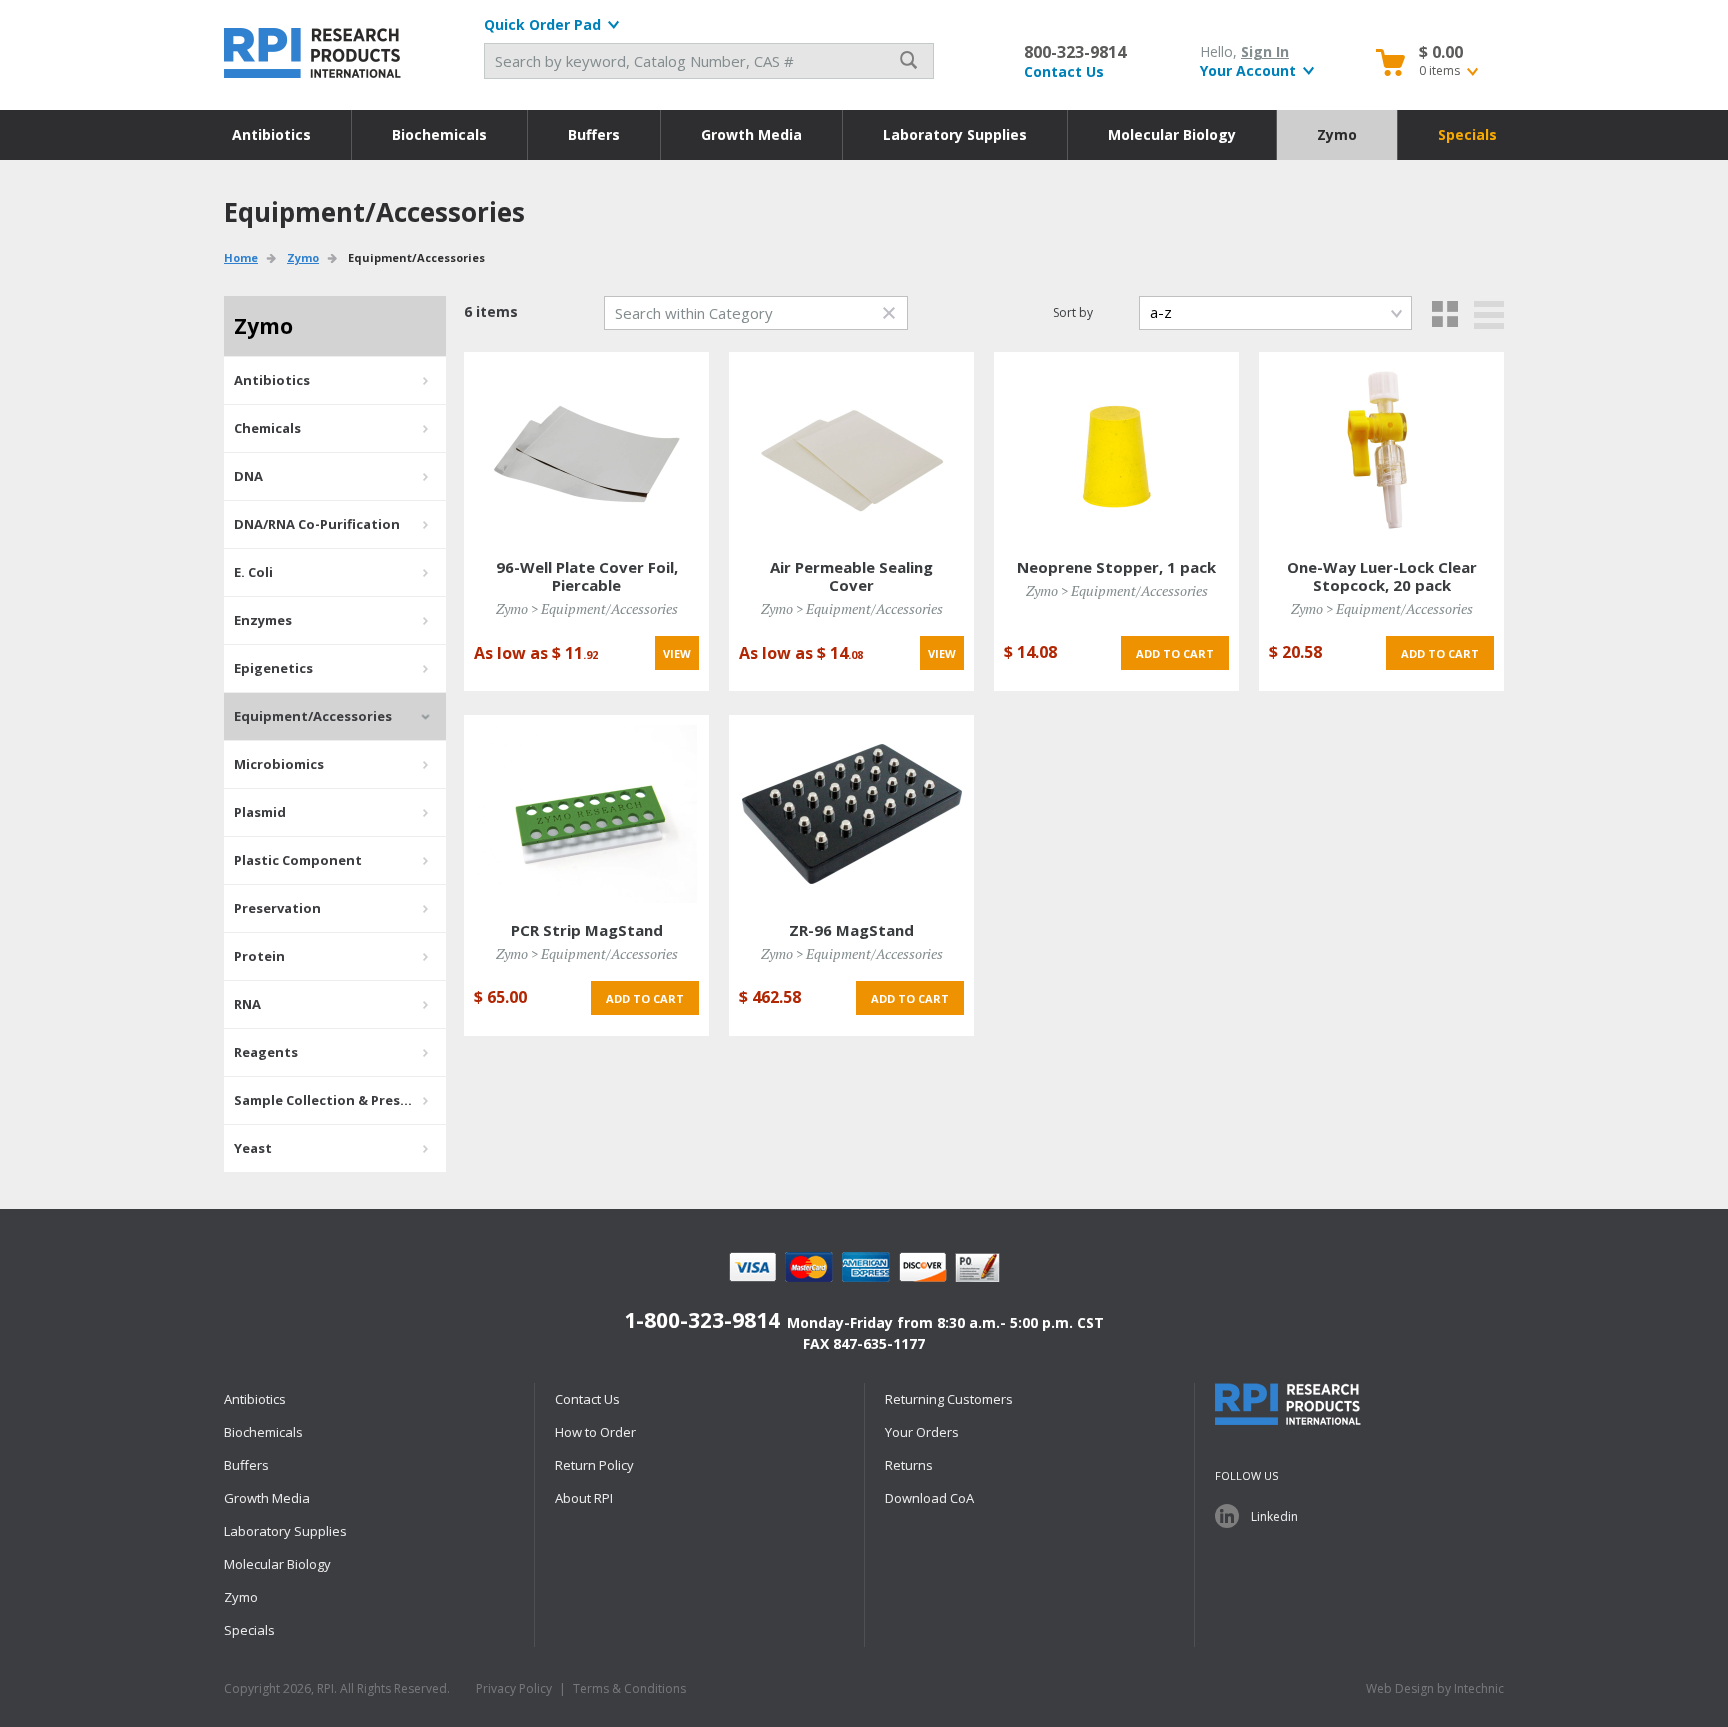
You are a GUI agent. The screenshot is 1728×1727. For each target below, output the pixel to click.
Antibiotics (271, 134)
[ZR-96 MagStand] (852, 812)
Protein (259, 956)
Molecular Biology (1172, 134)
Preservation (277, 908)
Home (241, 257)
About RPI (584, 1498)
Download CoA (929, 1498)
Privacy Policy (514, 1688)
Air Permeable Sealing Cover (851, 576)
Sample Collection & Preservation (340, 1100)
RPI (314, 53)
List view (1489, 315)
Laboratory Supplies (955, 134)
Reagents (266, 1052)
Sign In (1265, 51)
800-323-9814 (1075, 52)
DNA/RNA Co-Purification (317, 524)
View (677, 653)
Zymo (1337, 134)
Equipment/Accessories (313, 716)
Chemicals (267, 428)
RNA (247, 1004)
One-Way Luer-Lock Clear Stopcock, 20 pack (1382, 576)
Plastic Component (298, 860)
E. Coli (253, 572)
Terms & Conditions (629, 1688)
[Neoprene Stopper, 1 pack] (1116, 449)
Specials (1467, 134)
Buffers (594, 134)
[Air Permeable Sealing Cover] (852, 449)
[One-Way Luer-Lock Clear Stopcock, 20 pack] (1382, 449)
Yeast (253, 1148)
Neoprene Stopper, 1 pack (1116, 567)
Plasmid (260, 812)
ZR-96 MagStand (851, 930)
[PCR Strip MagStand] (587, 812)
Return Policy (594, 1465)
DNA (248, 476)
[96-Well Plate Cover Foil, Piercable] (587, 449)
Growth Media (751, 134)
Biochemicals (439, 134)
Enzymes (263, 620)
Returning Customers (949, 1399)
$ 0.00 (1441, 52)
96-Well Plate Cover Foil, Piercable (587, 576)
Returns (909, 1465)
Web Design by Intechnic (1435, 1688)
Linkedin (1274, 1516)
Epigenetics (273, 668)
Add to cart (1175, 653)
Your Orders (922, 1432)
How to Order (595, 1432)
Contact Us (1064, 71)
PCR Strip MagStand (587, 930)
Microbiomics (279, 764)
